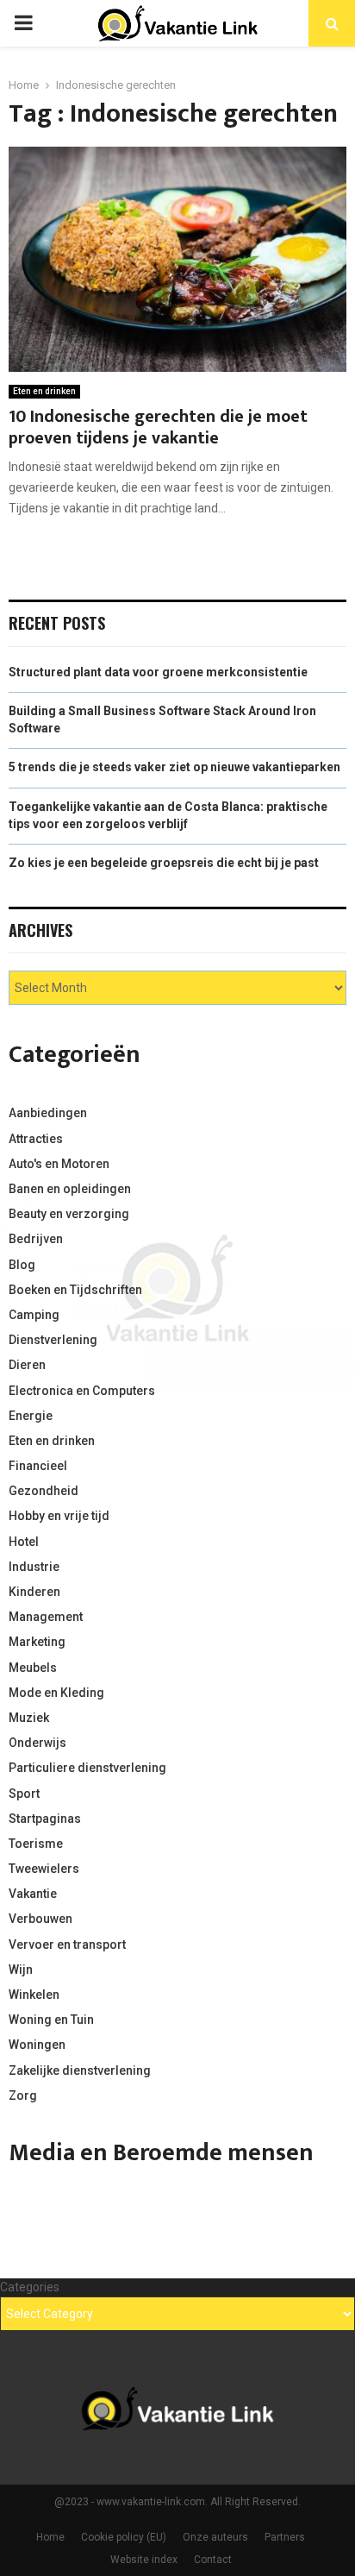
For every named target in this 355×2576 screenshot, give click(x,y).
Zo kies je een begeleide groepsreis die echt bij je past (164, 863)
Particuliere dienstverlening (87, 1768)
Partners (285, 2537)
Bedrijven (36, 1239)
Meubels (33, 1668)
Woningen (37, 2045)
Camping (34, 1315)
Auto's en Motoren (59, 1164)
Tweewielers (44, 1869)
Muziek (29, 1718)
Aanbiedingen (48, 1113)
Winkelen (34, 1995)
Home (50, 2537)
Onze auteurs (215, 2537)
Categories (30, 2287)
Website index (144, 2560)
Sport (24, 1794)
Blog (22, 1265)
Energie (31, 1416)
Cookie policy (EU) (124, 2537)
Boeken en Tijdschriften (75, 1290)
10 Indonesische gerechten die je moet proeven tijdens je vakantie (158, 427)
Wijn (21, 1970)
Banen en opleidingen (70, 1189)
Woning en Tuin (51, 2020)
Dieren (27, 1365)
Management (46, 1617)
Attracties (36, 1139)
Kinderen (34, 1592)
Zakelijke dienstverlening (80, 2070)
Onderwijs (37, 1743)
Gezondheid (44, 1491)
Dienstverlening (53, 1340)
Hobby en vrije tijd (59, 1516)
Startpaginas (45, 1819)
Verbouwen (40, 1919)
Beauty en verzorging (69, 1214)
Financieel (38, 1466)
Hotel (24, 1542)
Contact (213, 2560)
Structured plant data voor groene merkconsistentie (158, 672)
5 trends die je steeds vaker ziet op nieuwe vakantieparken (174, 767)
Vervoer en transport (67, 1945)
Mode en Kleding (56, 1693)
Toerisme (36, 1844)
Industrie (34, 1567)
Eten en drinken (44, 391)
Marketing (37, 1642)
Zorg (23, 2095)
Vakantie (33, 1894)
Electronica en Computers (82, 1391)
